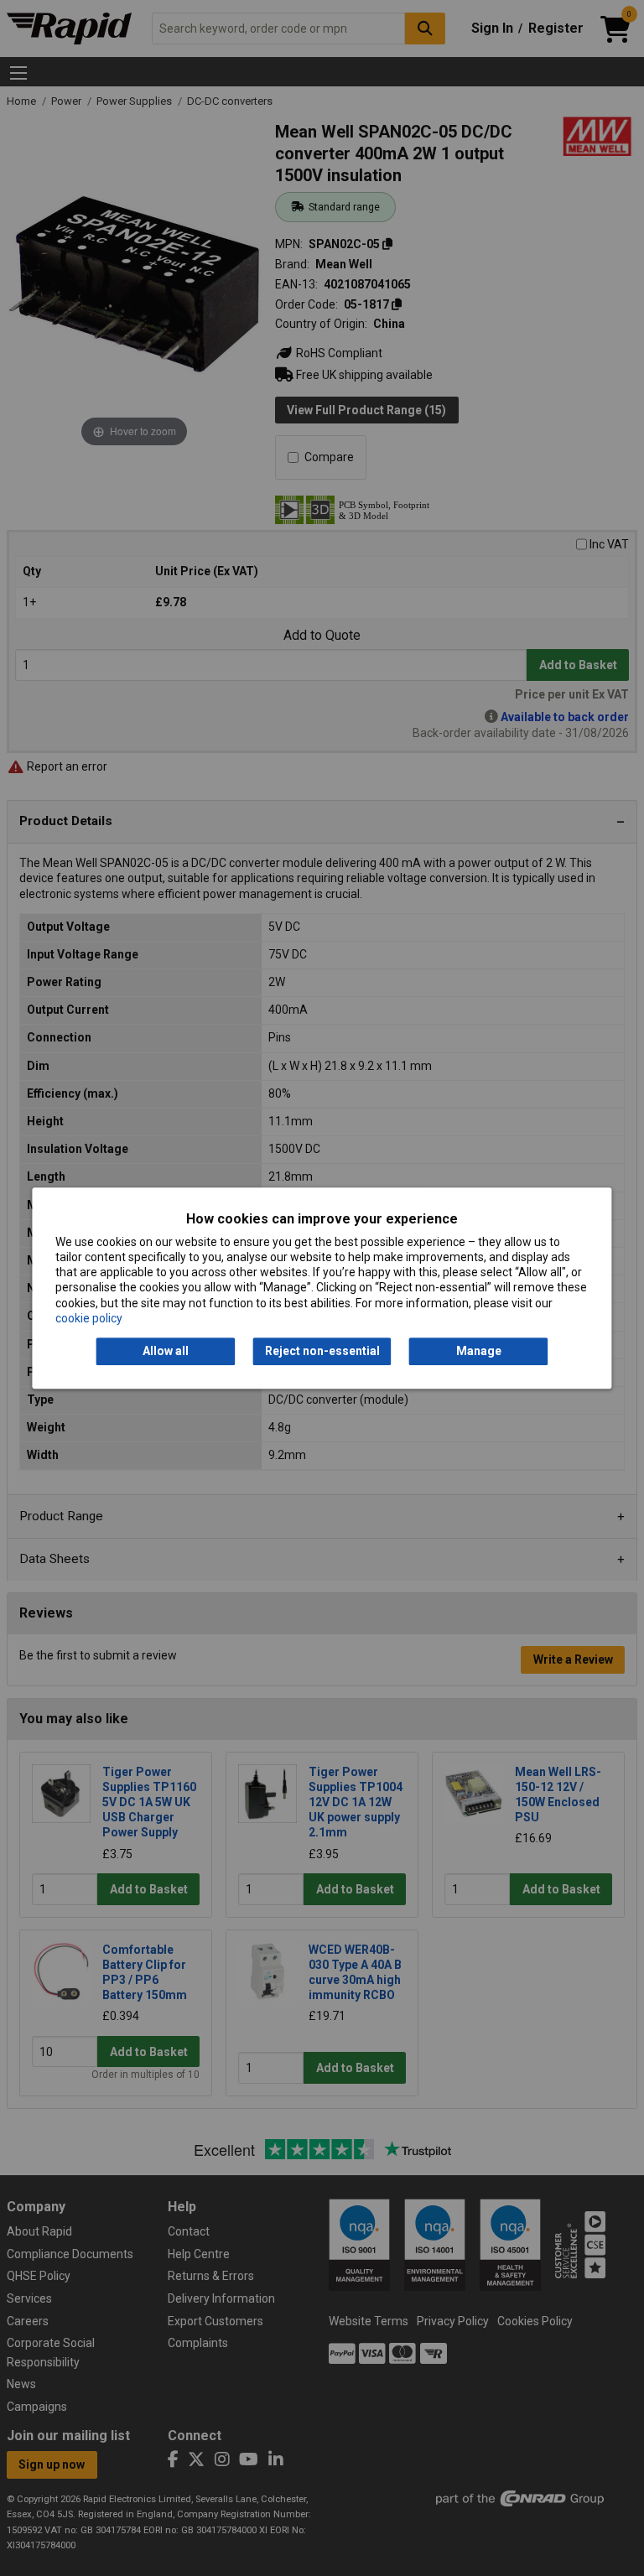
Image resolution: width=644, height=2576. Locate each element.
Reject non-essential (322, 1351)
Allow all (166, 1351)
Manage (479, 1351)
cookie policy (89, 1318)
